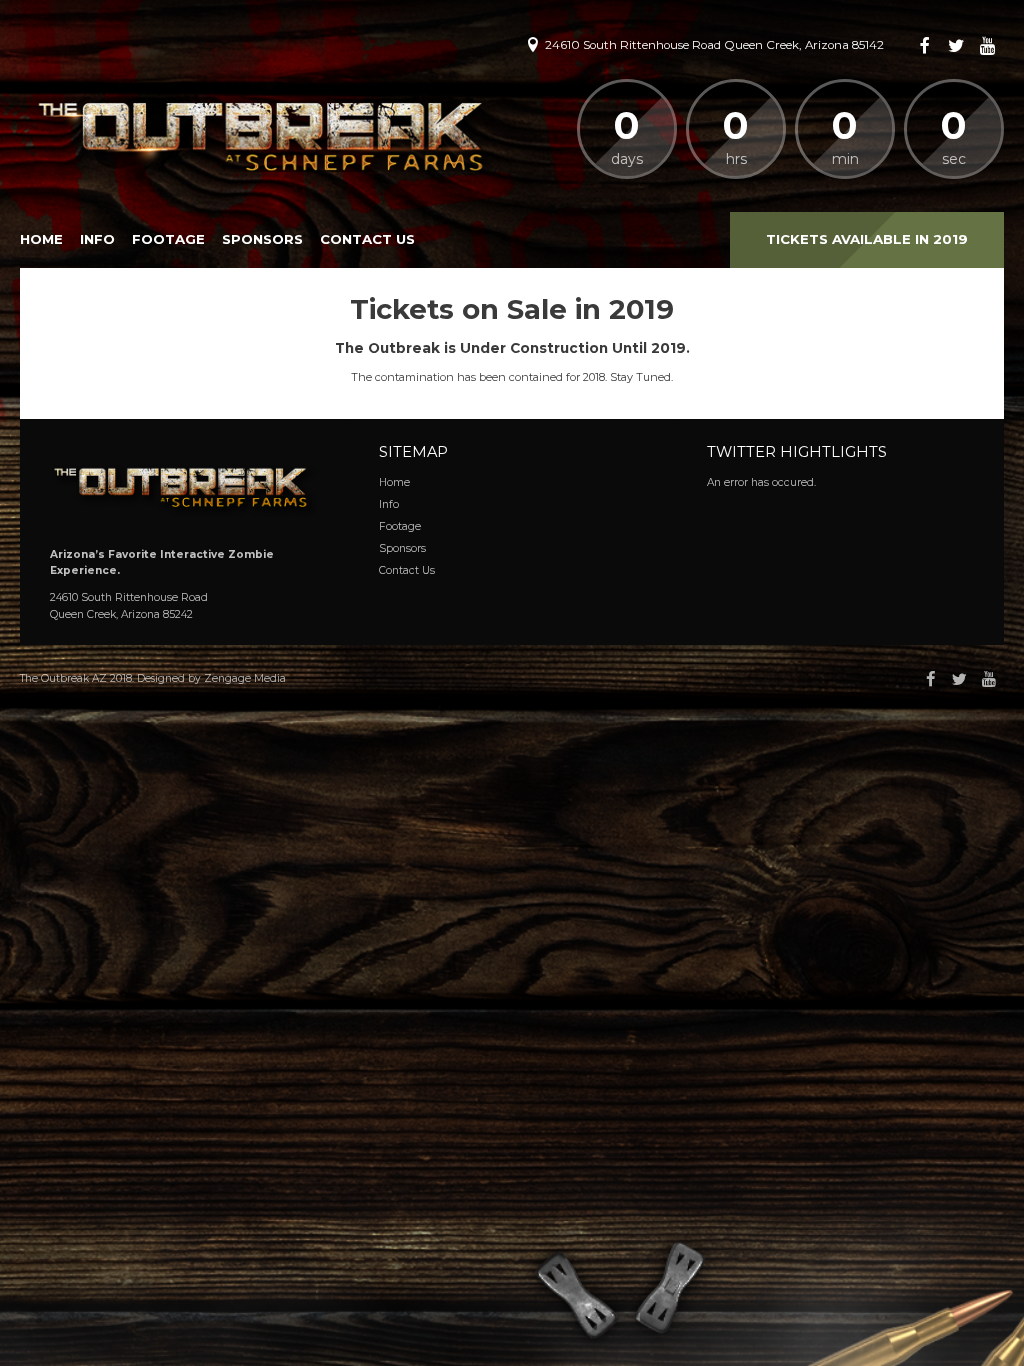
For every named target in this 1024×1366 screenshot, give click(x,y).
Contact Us (367, 239)
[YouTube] (988, 46)
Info (97, 239)
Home (41, 239)
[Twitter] (957, 46)
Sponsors (262, 239)
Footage (168, 239)
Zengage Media (245, 678)
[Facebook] (925, 46)
